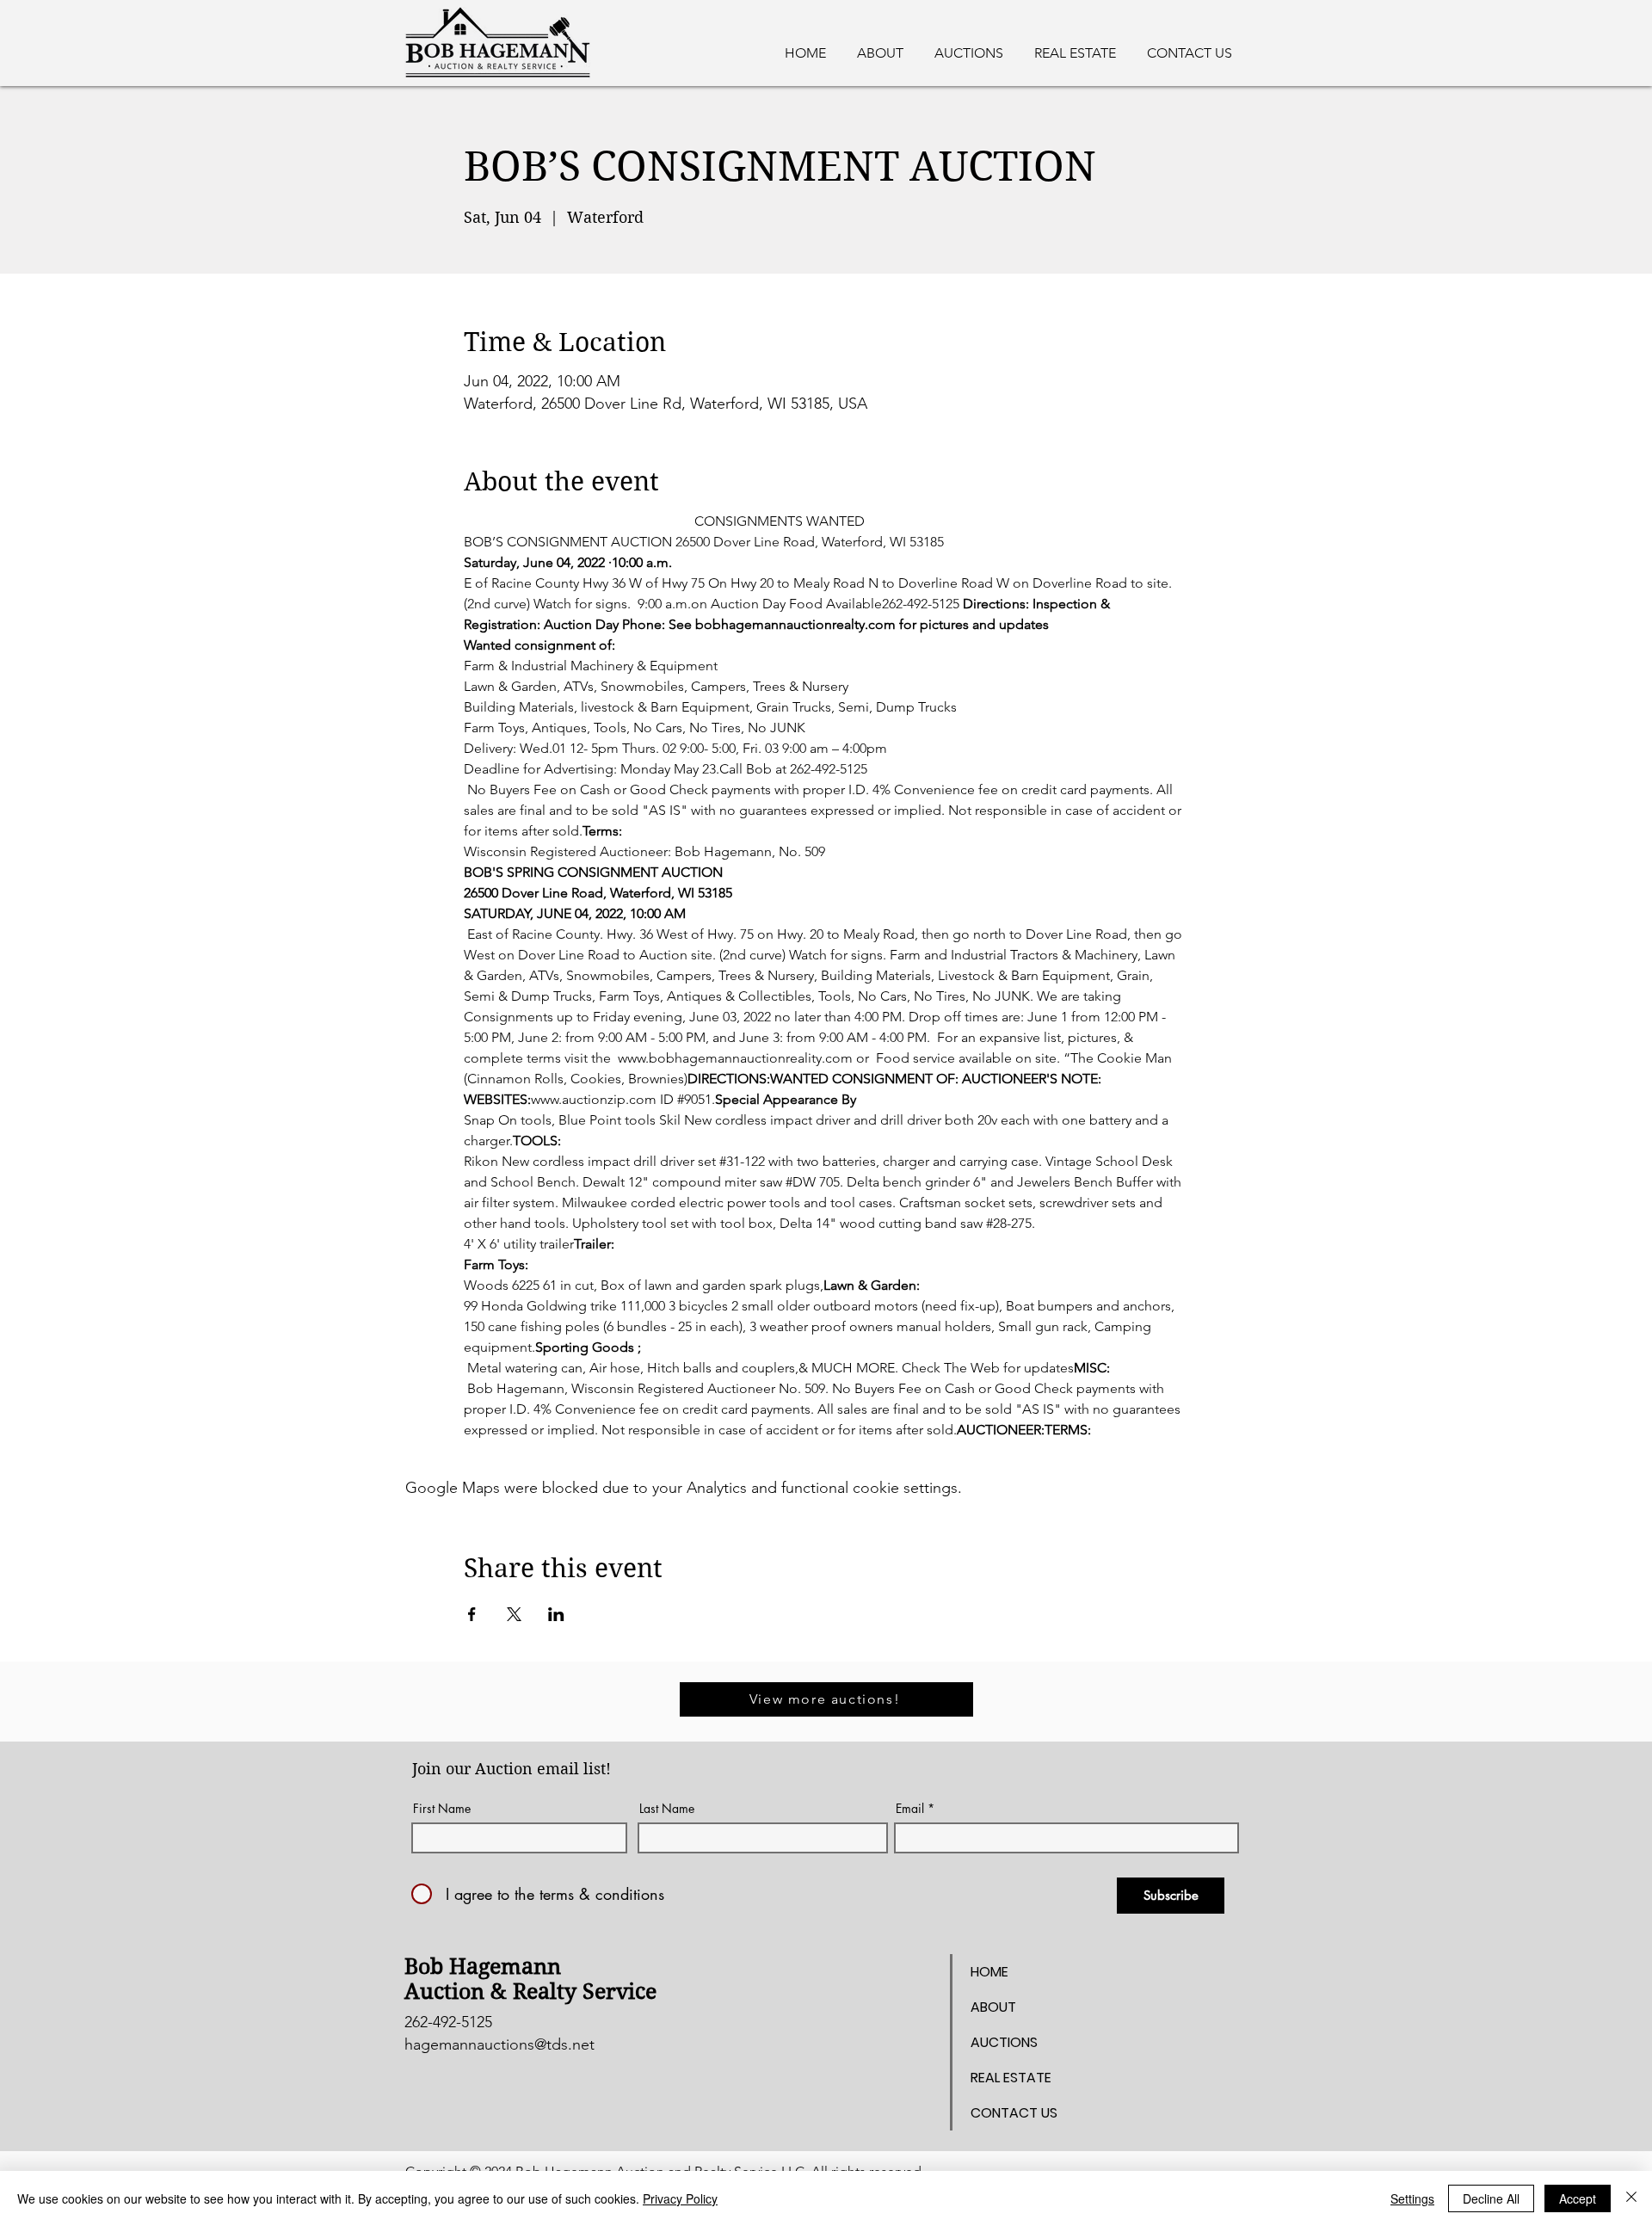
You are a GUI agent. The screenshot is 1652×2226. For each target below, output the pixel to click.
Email (910, 1809)
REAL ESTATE (1011, 2078)
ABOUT (993, 2007)
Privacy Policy (680, 2198)
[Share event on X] (514, 1614)
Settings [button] (1412, 2198)
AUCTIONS (1004, 2042)
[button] (1075, 46)
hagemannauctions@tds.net (499, 2044)
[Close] (1631, 2198)
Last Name (667, 1809)
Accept (1578, 2198)
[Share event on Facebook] (472, 1614)
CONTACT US (1014, 2113)
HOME (989, 1972)
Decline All (1491, 2198)
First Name (442, 1809)
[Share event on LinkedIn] (556, 1614)
